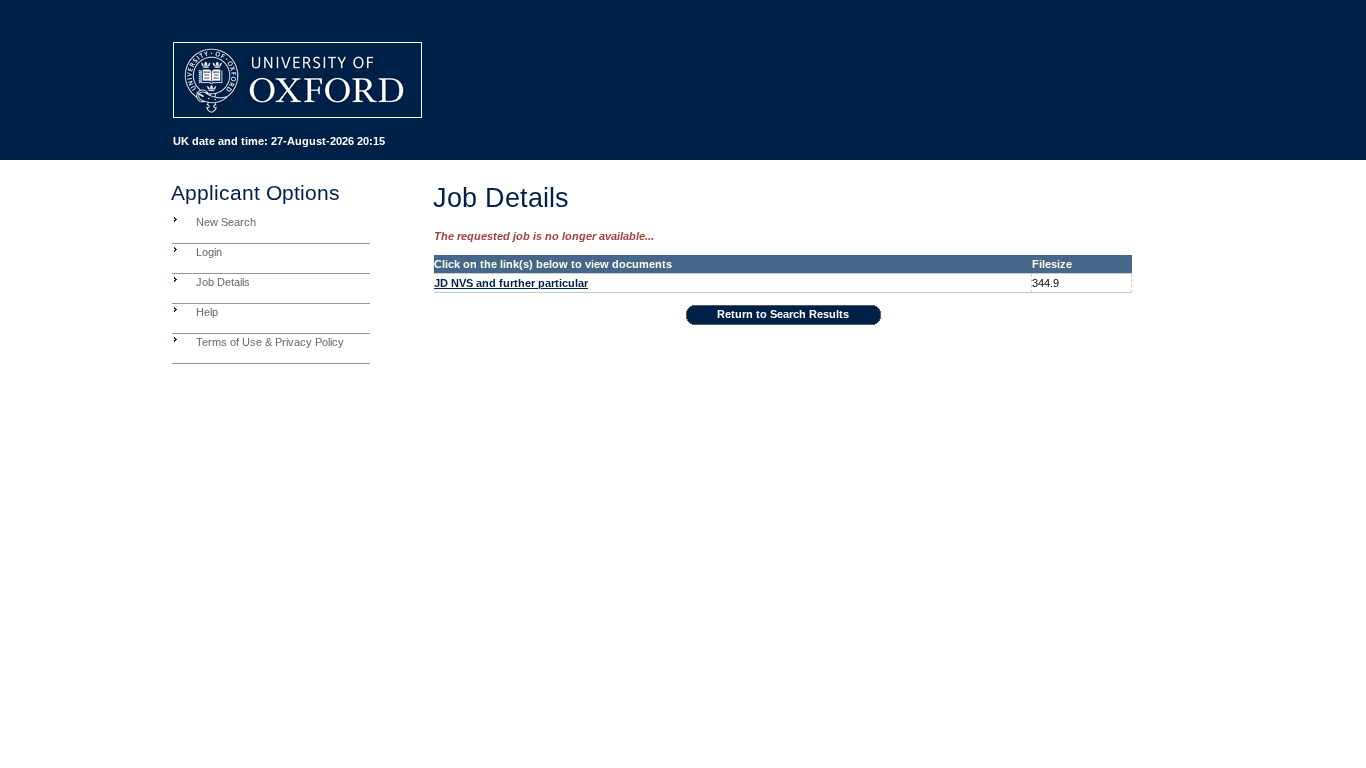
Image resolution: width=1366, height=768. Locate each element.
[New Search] (175, 219)
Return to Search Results (783, 314)
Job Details (223, 282)
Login (209, 252)
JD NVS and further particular (511, 283)
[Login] (175, 249)
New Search (226, 222)
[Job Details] (175, 279)
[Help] (175, 309)
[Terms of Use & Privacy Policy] (175, 339)
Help (207, 312)
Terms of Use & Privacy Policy (270, 342)
